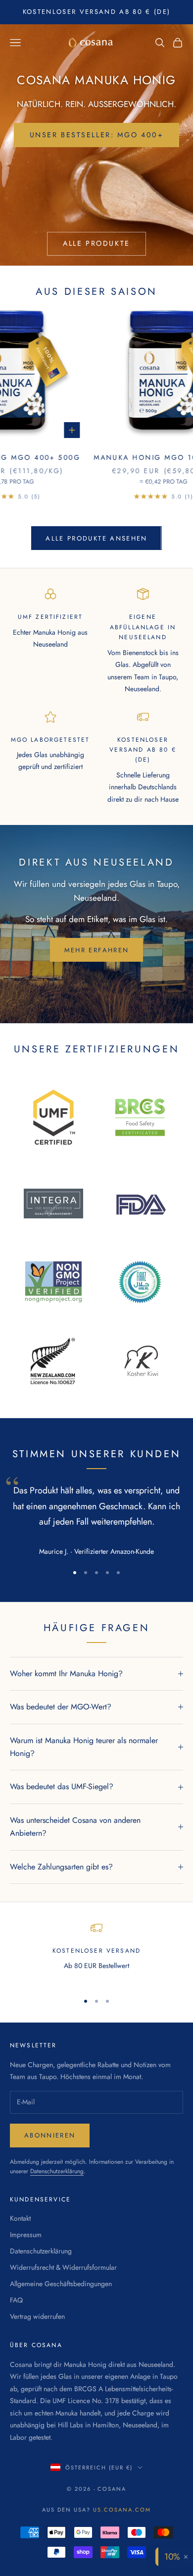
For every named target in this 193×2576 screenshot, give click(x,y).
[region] (96, 1953)
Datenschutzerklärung (57, 2171)
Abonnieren (50, 2135)
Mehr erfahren (96, 950)
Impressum (26, 2235)
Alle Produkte (96, 243)
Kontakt (20, 2218)
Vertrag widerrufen (37, 2316)
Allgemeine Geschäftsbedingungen (61, 2284)
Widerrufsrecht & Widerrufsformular (63, 2267)
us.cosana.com (122, 2510)
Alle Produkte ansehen (96, 538)
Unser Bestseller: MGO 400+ (97, 135)
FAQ (16, 2300)
